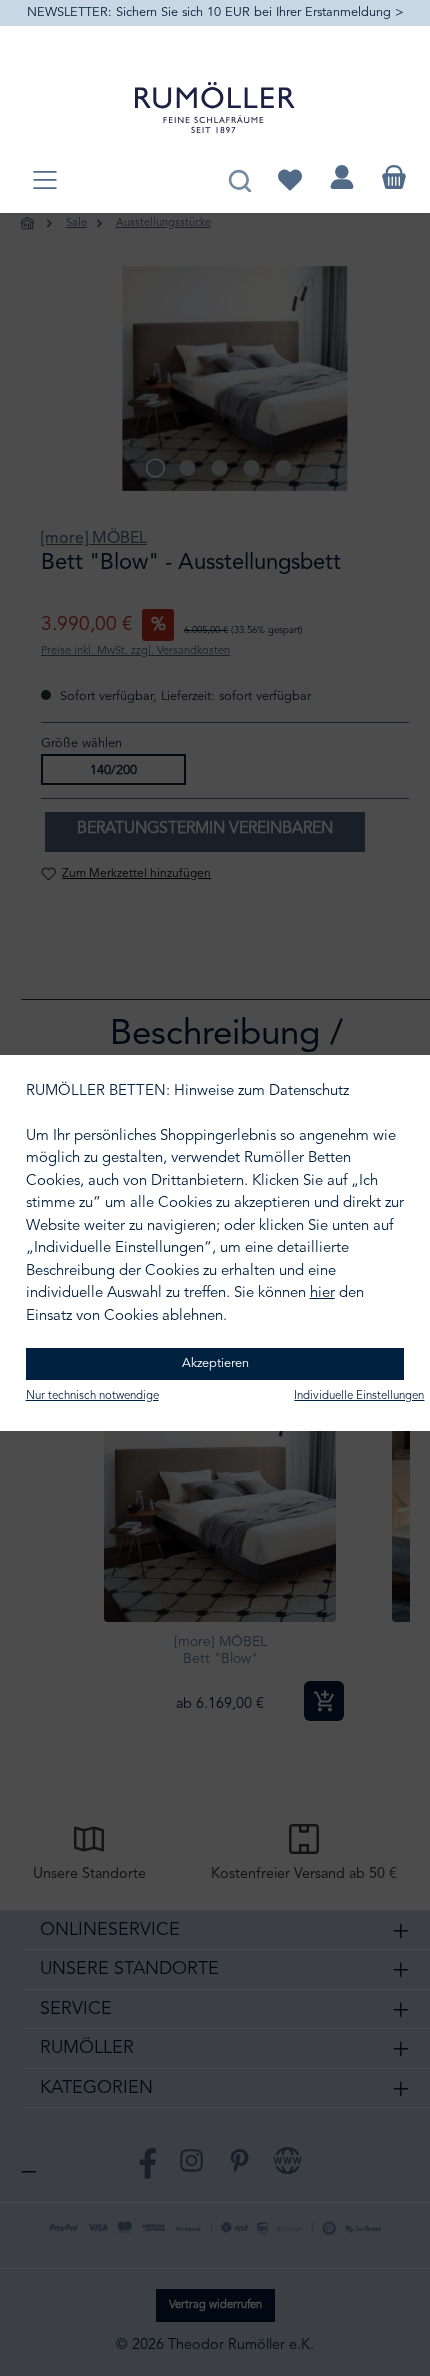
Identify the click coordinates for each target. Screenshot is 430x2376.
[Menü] (45, 181)
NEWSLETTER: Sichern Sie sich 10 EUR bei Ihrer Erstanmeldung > (215, 12)
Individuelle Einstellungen (359, 1396)
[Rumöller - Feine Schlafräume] (215, 107)
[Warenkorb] (394, 177)
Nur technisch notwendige (92, 1396)
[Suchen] (239, 177)
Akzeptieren (215, 1363)
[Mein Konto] (342, 177)
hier (322, 1293)
